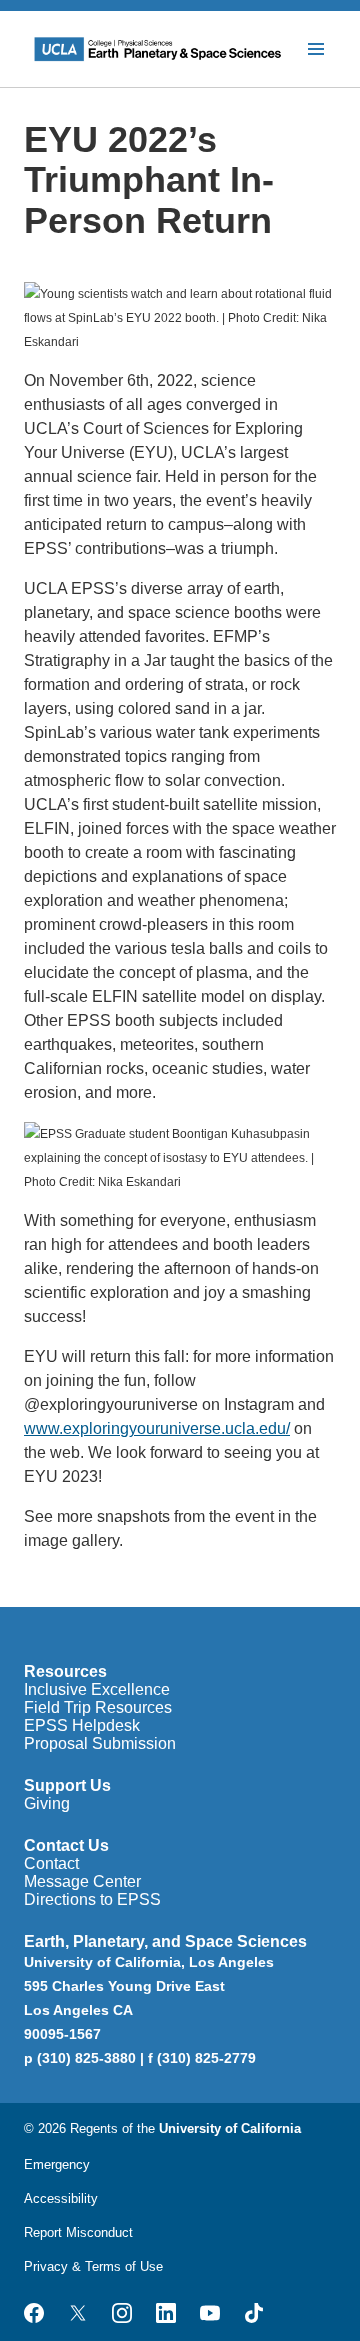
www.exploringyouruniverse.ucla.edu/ (157, 1428)
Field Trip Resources (98, 1707)
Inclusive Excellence (97, 1689)
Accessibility (61, 2198)
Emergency (57, 2164)
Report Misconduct (78, 2232)
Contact (51, 1863)
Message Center (82, 1881)
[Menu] (316, 49)
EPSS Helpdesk (82, 1725)
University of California (230, 2128)
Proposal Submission (100, 1743)
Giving (47, 1803)
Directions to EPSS (92, 1899)
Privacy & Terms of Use (93, 2266)
